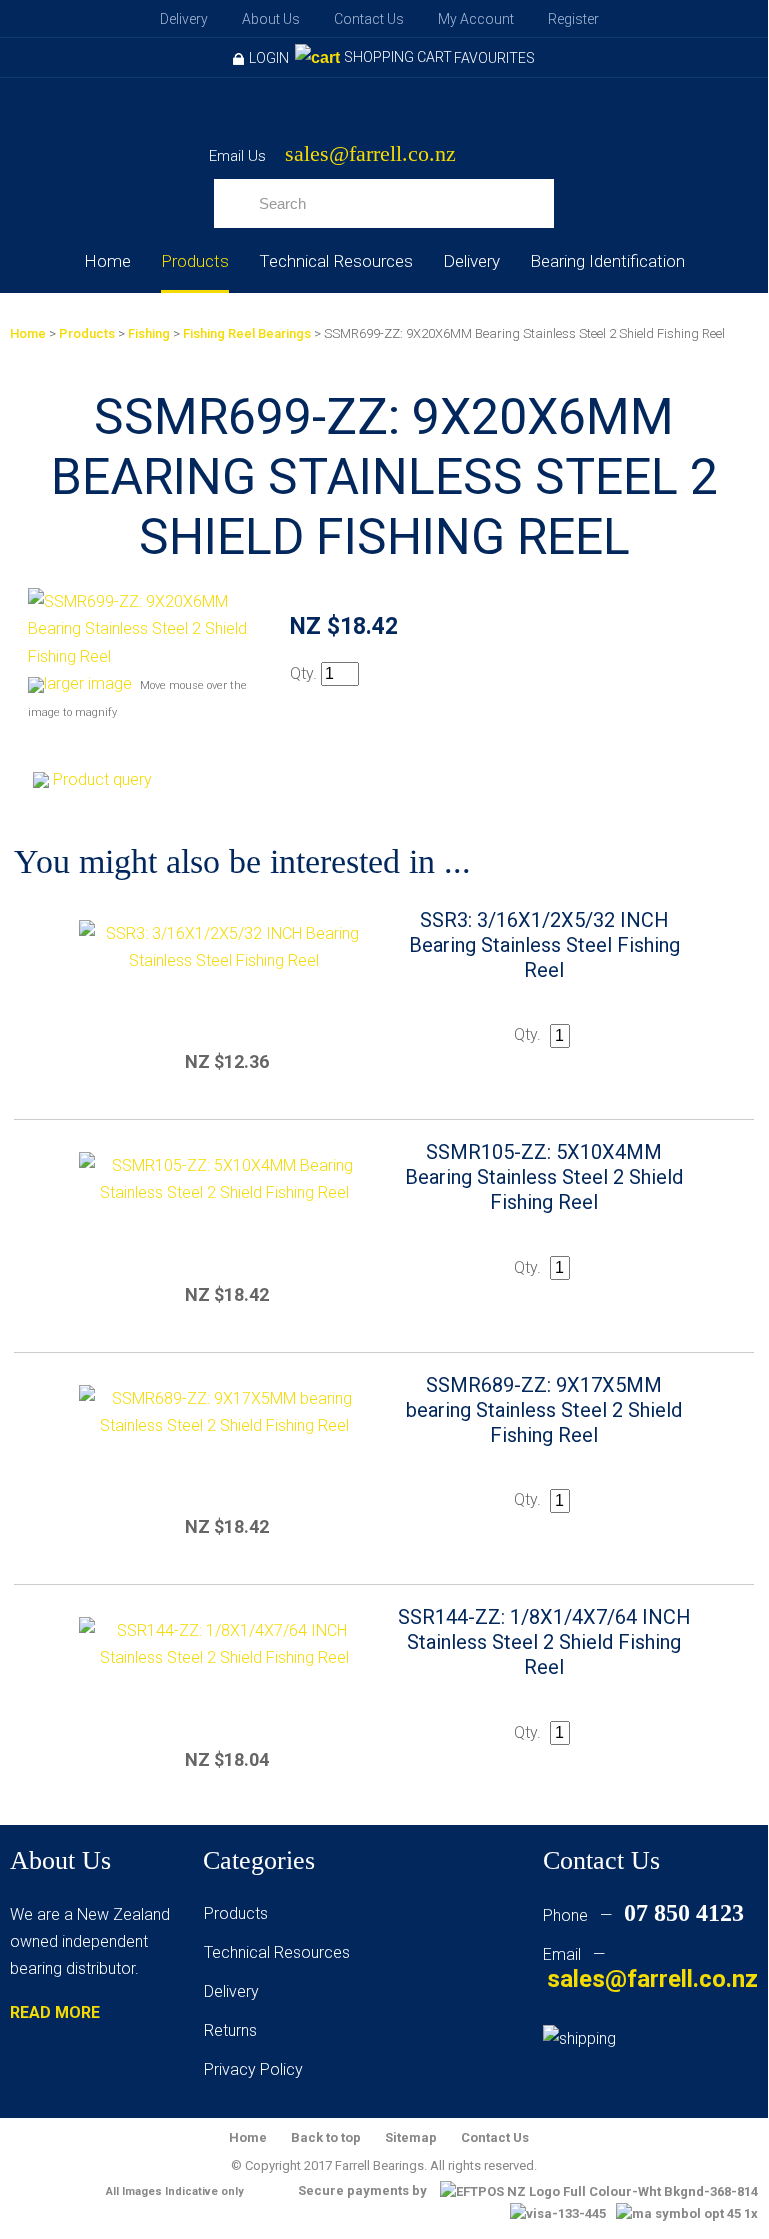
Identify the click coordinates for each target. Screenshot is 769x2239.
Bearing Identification (607, 261)
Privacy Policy (253, 2069)
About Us (271, 19)
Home (107, 261)
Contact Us (369, 19)
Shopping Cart (398, 57)
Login (269, 58)
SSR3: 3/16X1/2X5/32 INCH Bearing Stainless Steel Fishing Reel (544, 945)
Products (195, 261)
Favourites (494, 58)
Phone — (643, 1915)
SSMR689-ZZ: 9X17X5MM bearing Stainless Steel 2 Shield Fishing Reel (544, 1410)
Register (573, 19)
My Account (476, 19)
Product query (102, 779)
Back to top (326, 2137)
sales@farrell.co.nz (370, 154)
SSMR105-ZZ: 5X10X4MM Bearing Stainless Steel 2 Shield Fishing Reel (544, 1177)
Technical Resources (336, 261)
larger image (88, 683)
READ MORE (55, 2012)
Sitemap (411, 2137)
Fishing (149, 333)
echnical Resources (281, 1952)
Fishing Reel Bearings (247, 333)
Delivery (184, 19)
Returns (230, 2030)
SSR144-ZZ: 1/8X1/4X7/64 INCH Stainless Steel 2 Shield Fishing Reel (544, 1642)
